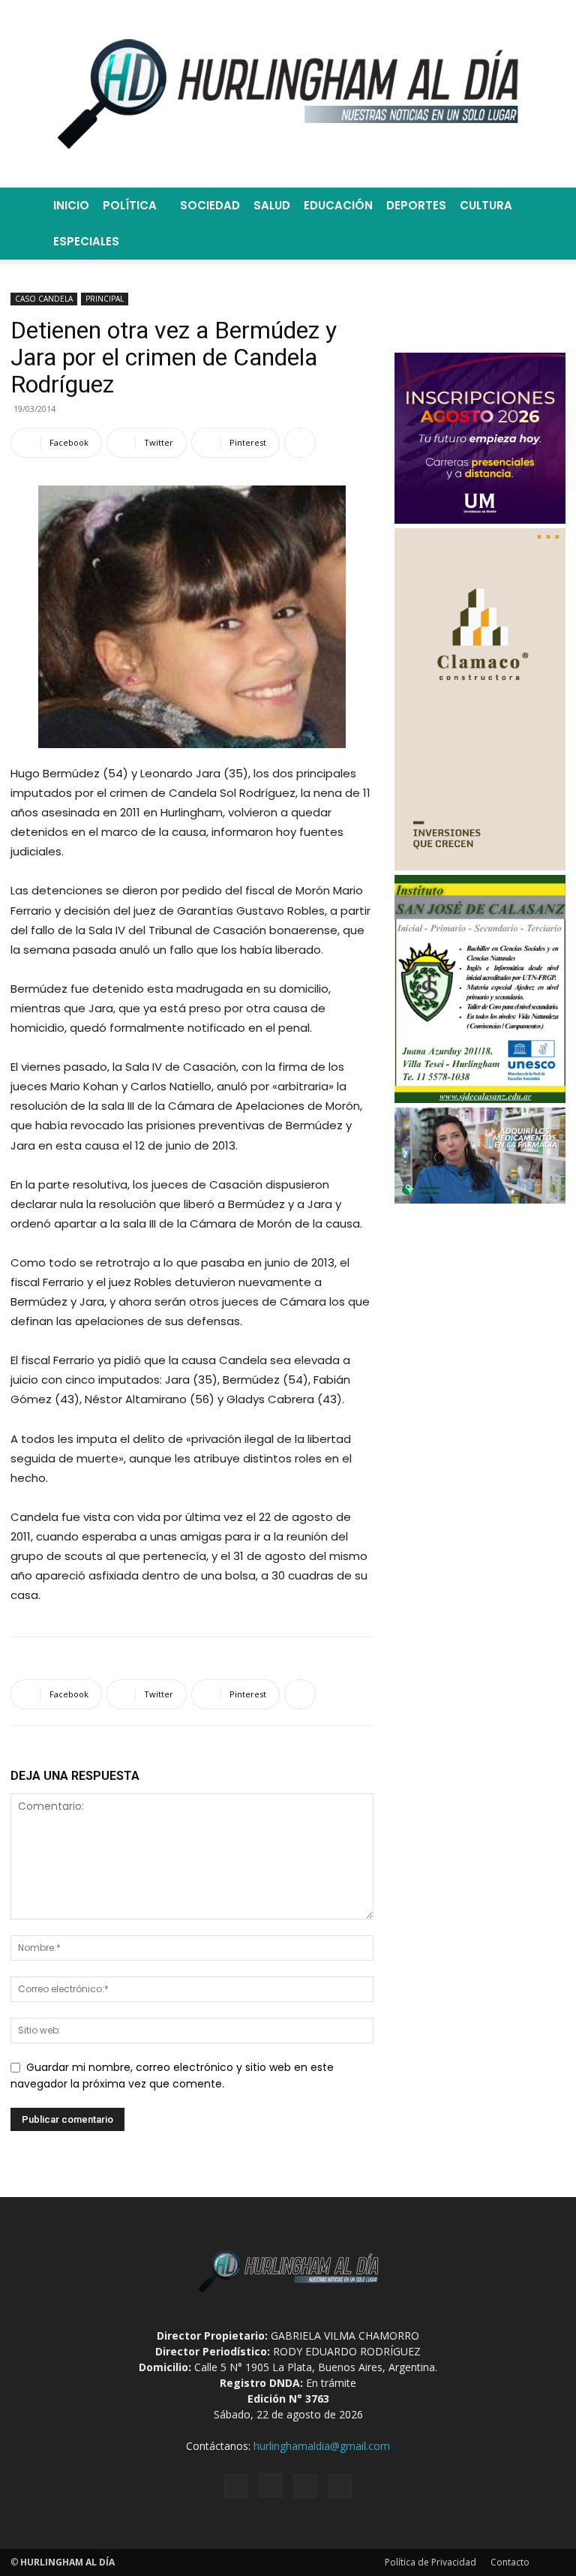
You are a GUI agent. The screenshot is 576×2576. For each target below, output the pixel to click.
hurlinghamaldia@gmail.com (322, 2446)
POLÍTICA (130, 205)
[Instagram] (271, 2485)
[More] (300, 443)
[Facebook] (236, 2486)
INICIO (71, 205)
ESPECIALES (86, 241)
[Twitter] (305, 2486)
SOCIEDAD (210, 205)
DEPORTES (416, 205)
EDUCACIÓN (338, 205)
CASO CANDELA (44, 299)
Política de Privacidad (430, 2562)
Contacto (510, 2562)
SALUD (272, 205)
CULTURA (486, 205)
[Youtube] (340, 2486)
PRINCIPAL (105, 299)
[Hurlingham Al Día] (288, 94)
